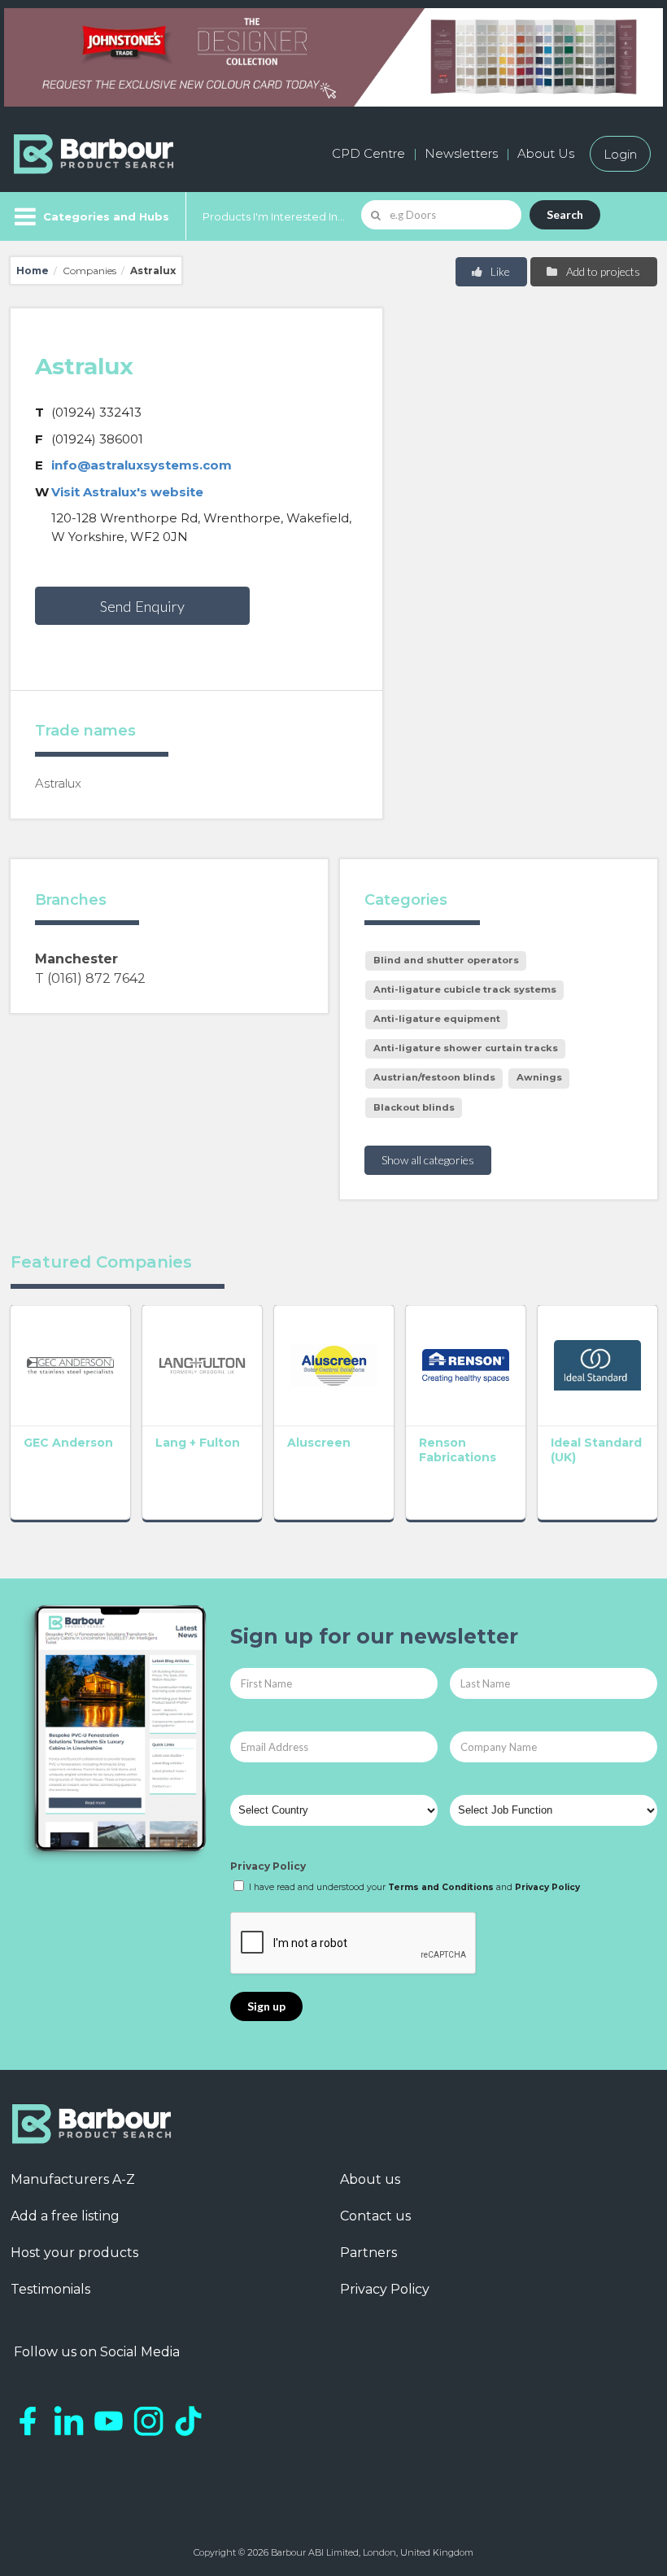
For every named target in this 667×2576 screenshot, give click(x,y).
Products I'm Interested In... (274, 216)
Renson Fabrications (458, 1450)
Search (565, 214)
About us (370, 2179)
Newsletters (461, 153)
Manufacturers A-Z (73, 2179)
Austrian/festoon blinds (434, 1077)
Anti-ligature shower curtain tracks (466, 1048)
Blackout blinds (414, 1107)
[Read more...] (70, 1365)
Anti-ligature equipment (437, 1019)
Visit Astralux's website (127, 492)
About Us (546, 153)
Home (33, 271)
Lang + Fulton (198, 1443)
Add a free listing (65, 2216)
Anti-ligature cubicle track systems (465, 989)
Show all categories (428, 1160)
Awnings (539, 1077)
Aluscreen (319, 1443)
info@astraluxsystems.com (142, 465)
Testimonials (50, 2289)
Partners (368, 2253)
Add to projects (602, 271)
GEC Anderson (68, 1443)
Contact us (375, 2216)
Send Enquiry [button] (142, 606)
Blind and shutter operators (446, 960)
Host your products (74, 2253)
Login (620, 153)
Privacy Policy (268, 1866)
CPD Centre (368, 153)
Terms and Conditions (441, 1887)
